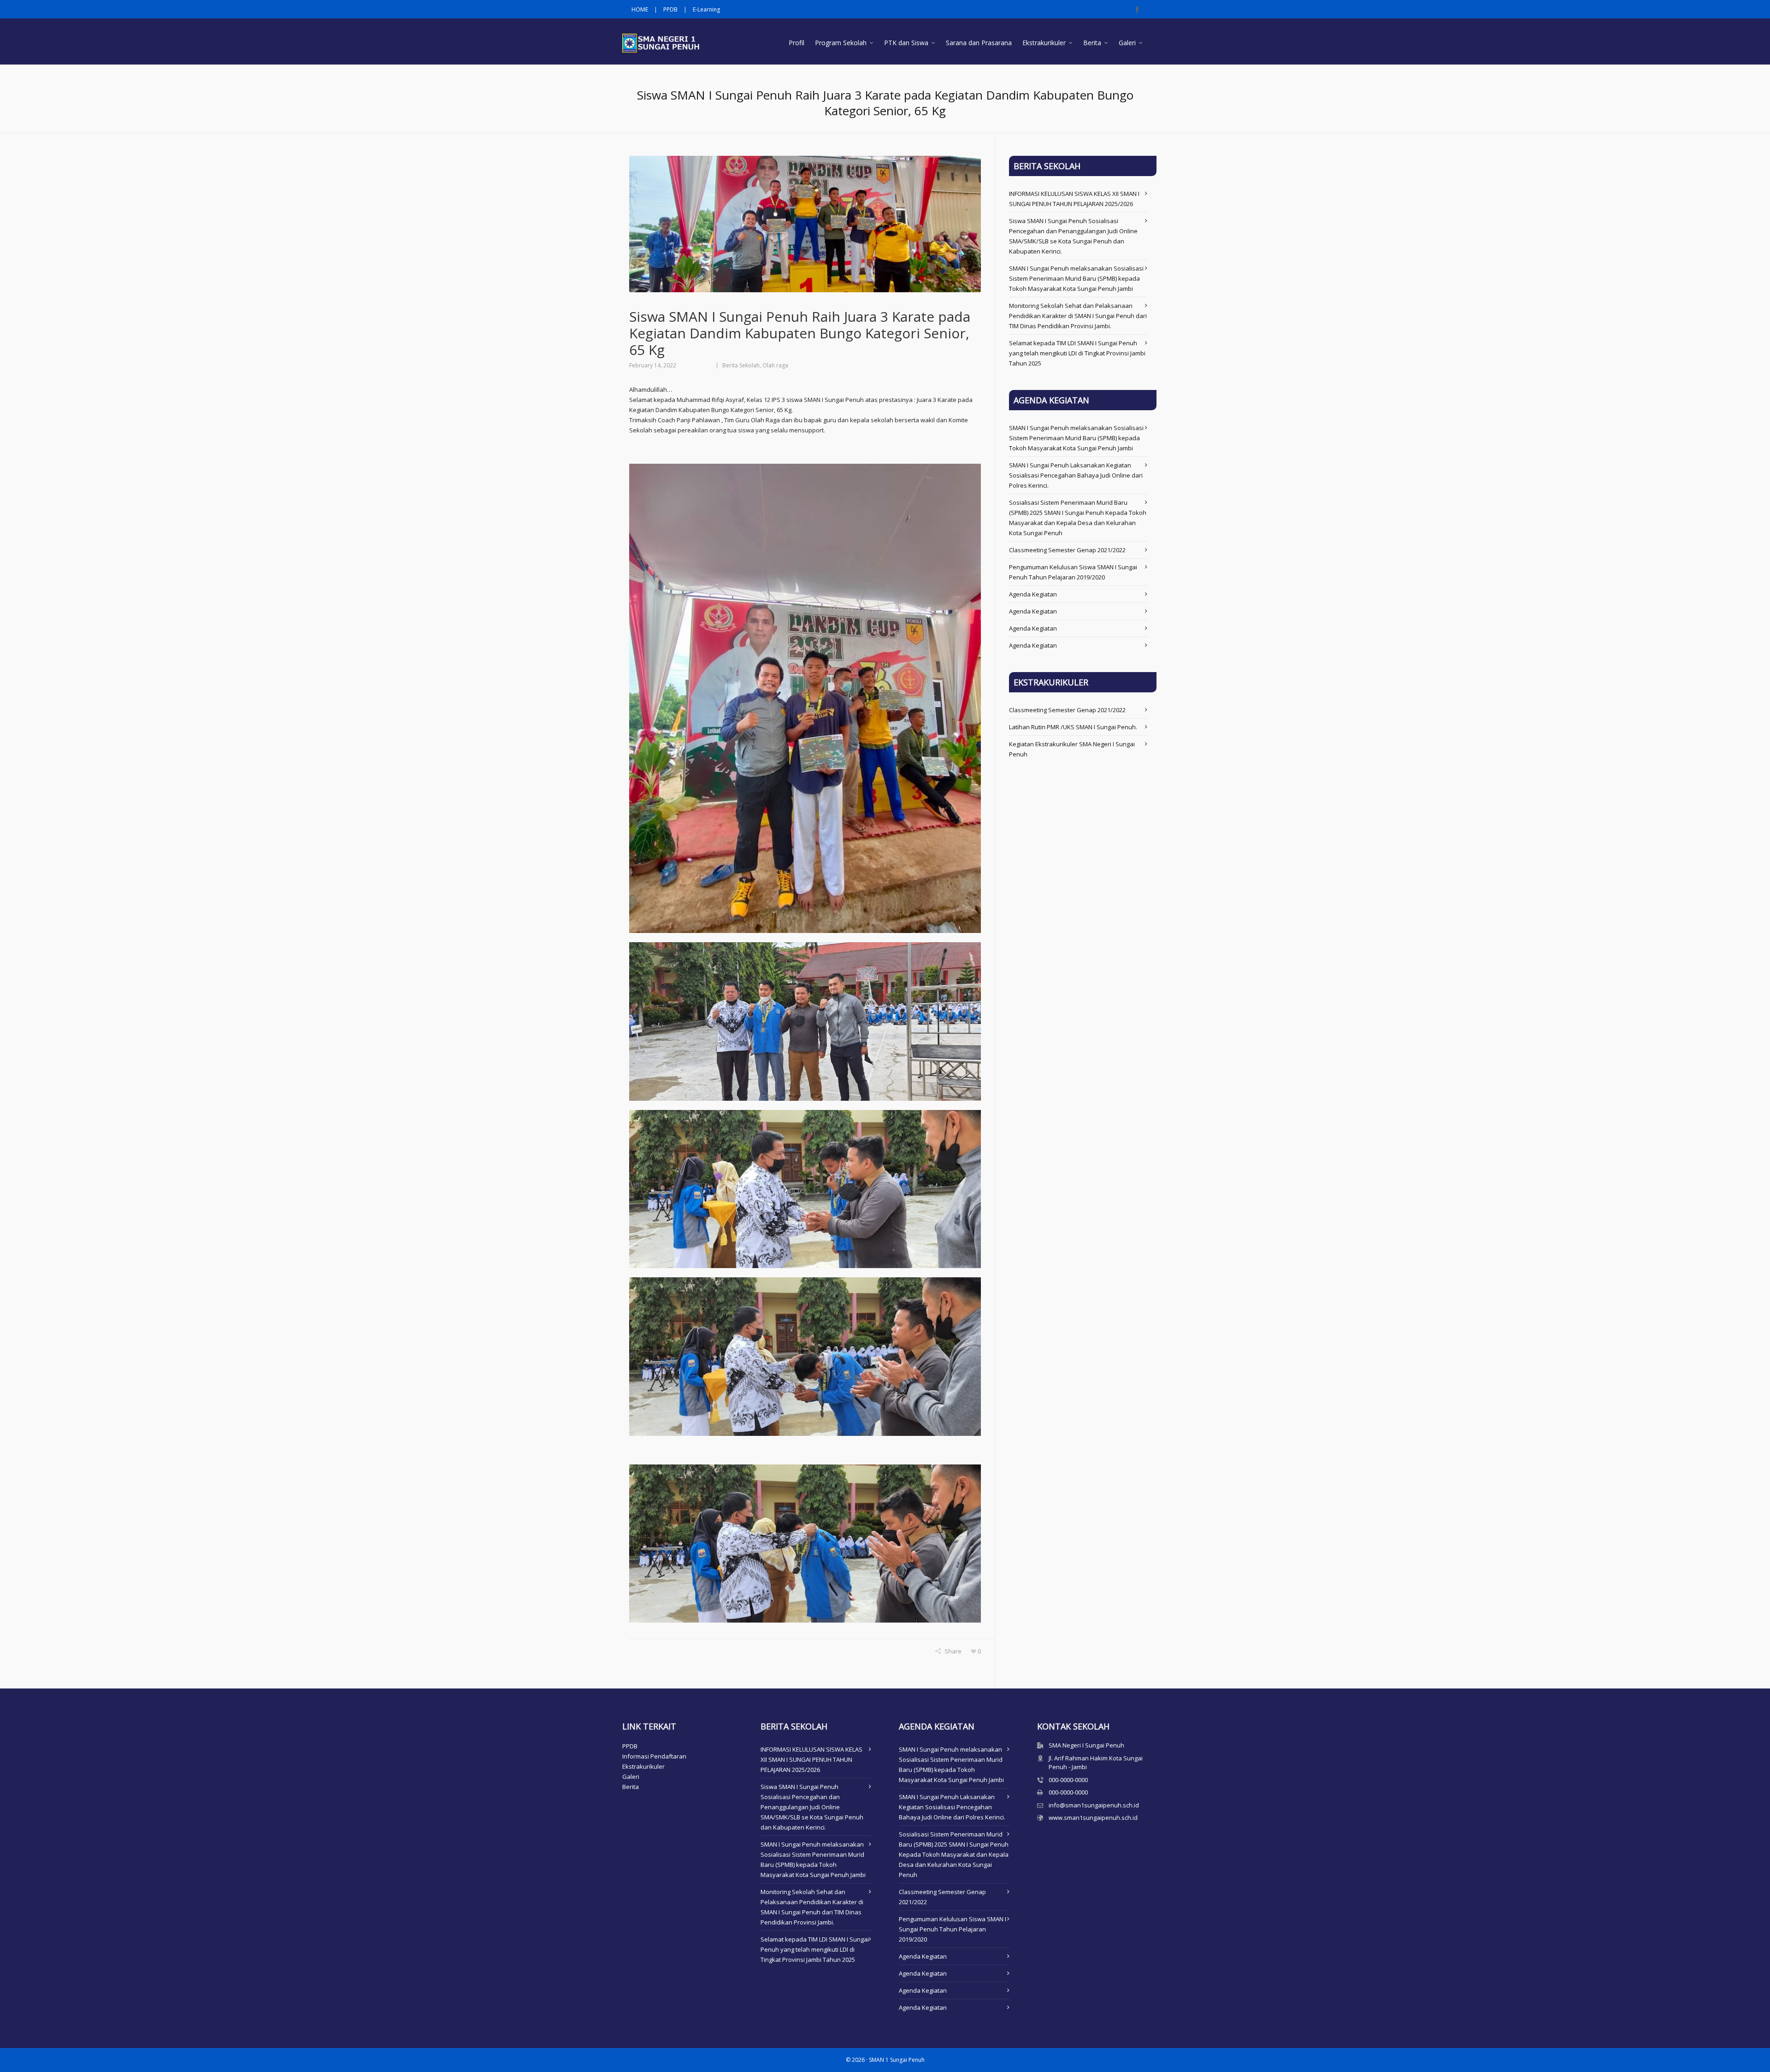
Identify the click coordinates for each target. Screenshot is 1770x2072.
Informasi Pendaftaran (654, 1756)
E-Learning (706, 9)
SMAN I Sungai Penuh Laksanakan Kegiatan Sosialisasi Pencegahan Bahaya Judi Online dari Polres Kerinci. (1076, 475)
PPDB (670, 9)
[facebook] (1139, 10)
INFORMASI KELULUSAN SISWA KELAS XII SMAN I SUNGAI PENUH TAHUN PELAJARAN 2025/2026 (811, 1759)
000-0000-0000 (1068, 1780)
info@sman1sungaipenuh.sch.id (1094, 1805)
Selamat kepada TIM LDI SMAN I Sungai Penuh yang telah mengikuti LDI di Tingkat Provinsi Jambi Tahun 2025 (1077, 353)
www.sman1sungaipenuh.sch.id (1093, 1818)
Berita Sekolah (741, 365)
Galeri (631, 1777)
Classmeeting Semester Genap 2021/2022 (1067, 550)
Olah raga (775, 365)
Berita (631, 1787)
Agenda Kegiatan (1033, 594)
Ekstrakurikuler (643, 1766)
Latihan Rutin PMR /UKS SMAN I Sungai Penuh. (1073, 727)
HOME (640, 9)
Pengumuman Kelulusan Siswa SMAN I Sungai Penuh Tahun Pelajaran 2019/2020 (953, 1929)
